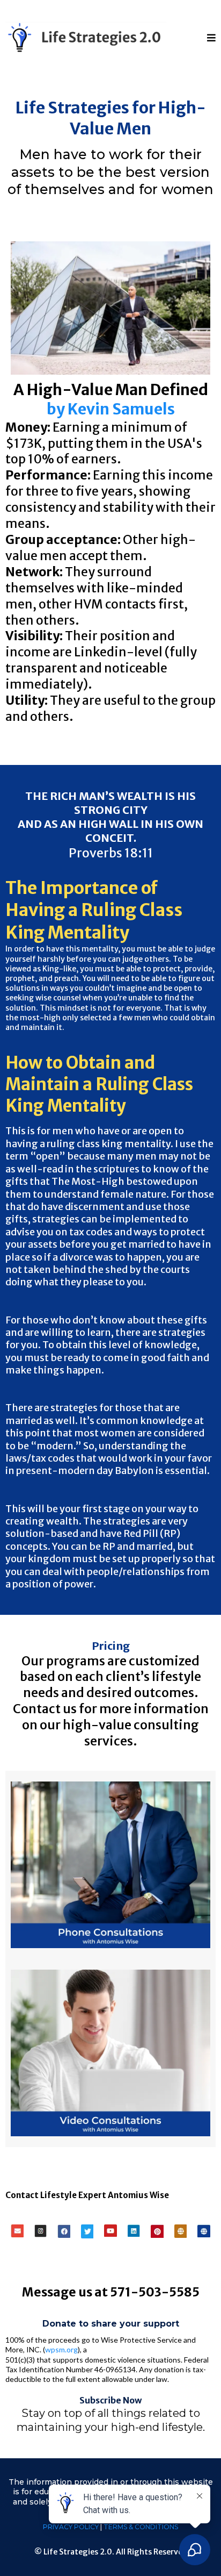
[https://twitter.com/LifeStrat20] (87, 2231)
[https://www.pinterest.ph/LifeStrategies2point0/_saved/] (157, 2231)
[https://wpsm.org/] (181, 2231)
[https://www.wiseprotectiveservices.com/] (204, 2231)
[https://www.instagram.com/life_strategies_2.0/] (41, 2231)
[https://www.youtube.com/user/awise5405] (110, 2231)
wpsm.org (61, 2349)
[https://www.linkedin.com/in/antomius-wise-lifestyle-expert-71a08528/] (134, 2231)
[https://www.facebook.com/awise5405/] (64, 2231)
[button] (211, 38)
